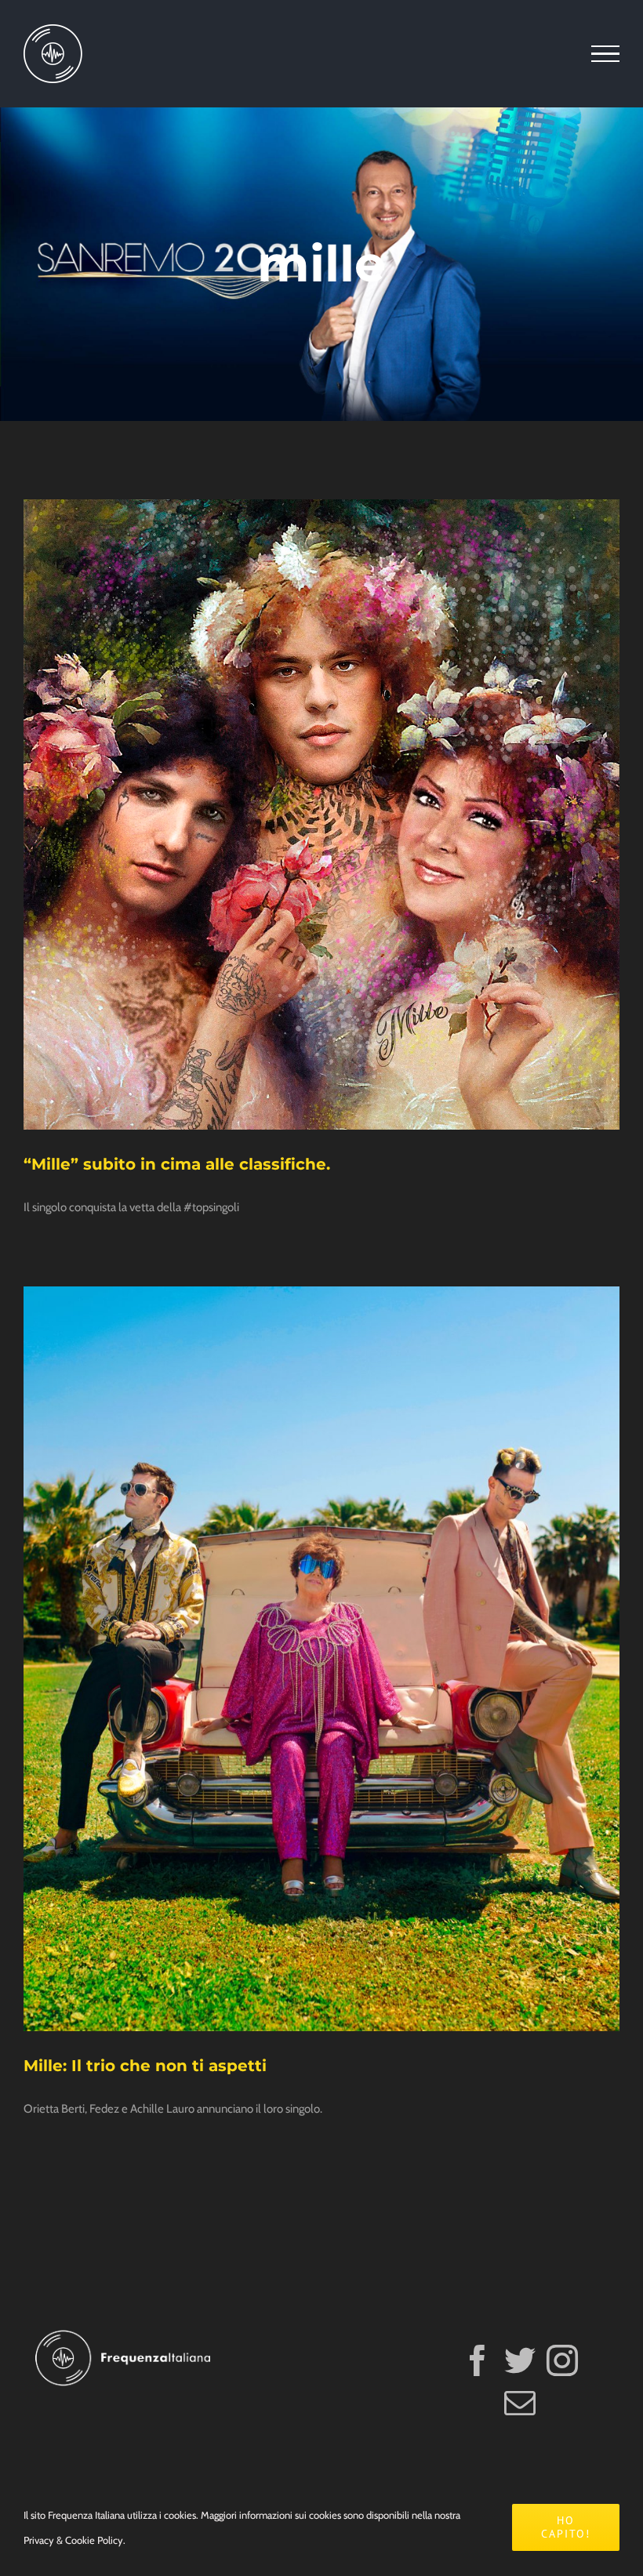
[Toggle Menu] (605, 54)
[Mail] (520, 2403)
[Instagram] (562, 2360)
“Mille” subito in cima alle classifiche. (177, 1164)
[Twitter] (520, 2360)
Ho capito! (566, 2527)
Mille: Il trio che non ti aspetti (145, 2066)
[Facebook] (478, 2360)
